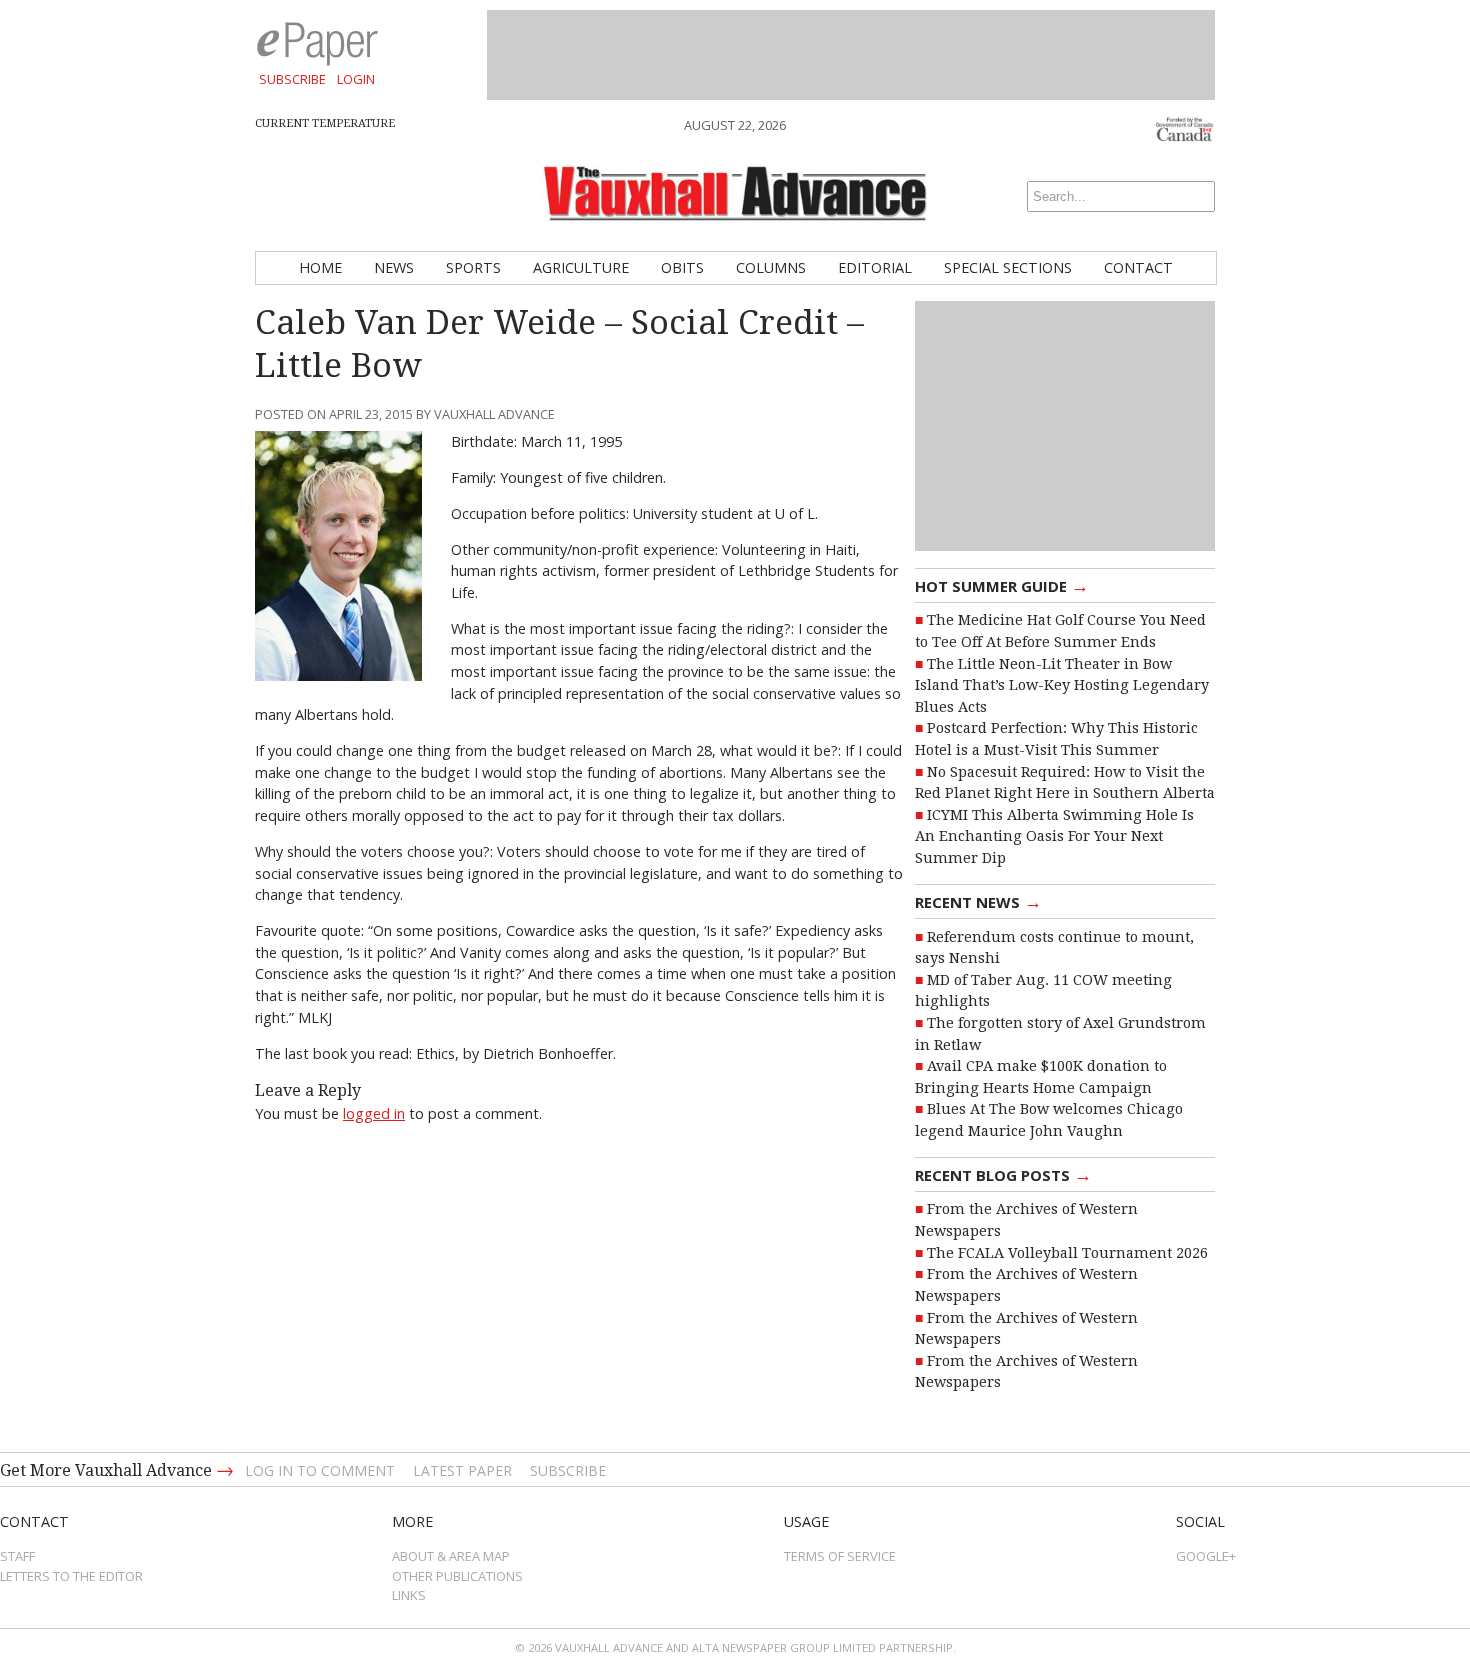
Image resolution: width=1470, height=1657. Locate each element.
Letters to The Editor (71, 1576)
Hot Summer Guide (1002, 585)
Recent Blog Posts (1003, 1174)
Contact (1138, 267)
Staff (17, 1556)
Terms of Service (840, 1556)
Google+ (1206, 1556)
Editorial (875, 267)
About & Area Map (451, 1556)
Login (356, 79)
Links (409, 1595)
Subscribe (292, 79)
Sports (473, 267)
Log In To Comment (320, 1470)
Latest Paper (462, 1470)
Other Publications (457, 1576)
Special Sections (1008, 267)
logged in (374, 1113)
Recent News (978, 901)
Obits (682, 267)
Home (320, 267)
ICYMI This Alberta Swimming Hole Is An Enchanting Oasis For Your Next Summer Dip (1054, 836)
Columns (771, 267)
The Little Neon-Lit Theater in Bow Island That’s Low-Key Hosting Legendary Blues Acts (1062, 685)
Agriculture (581, 267)
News (394, 267)
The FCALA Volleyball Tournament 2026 (1067, 1253)
